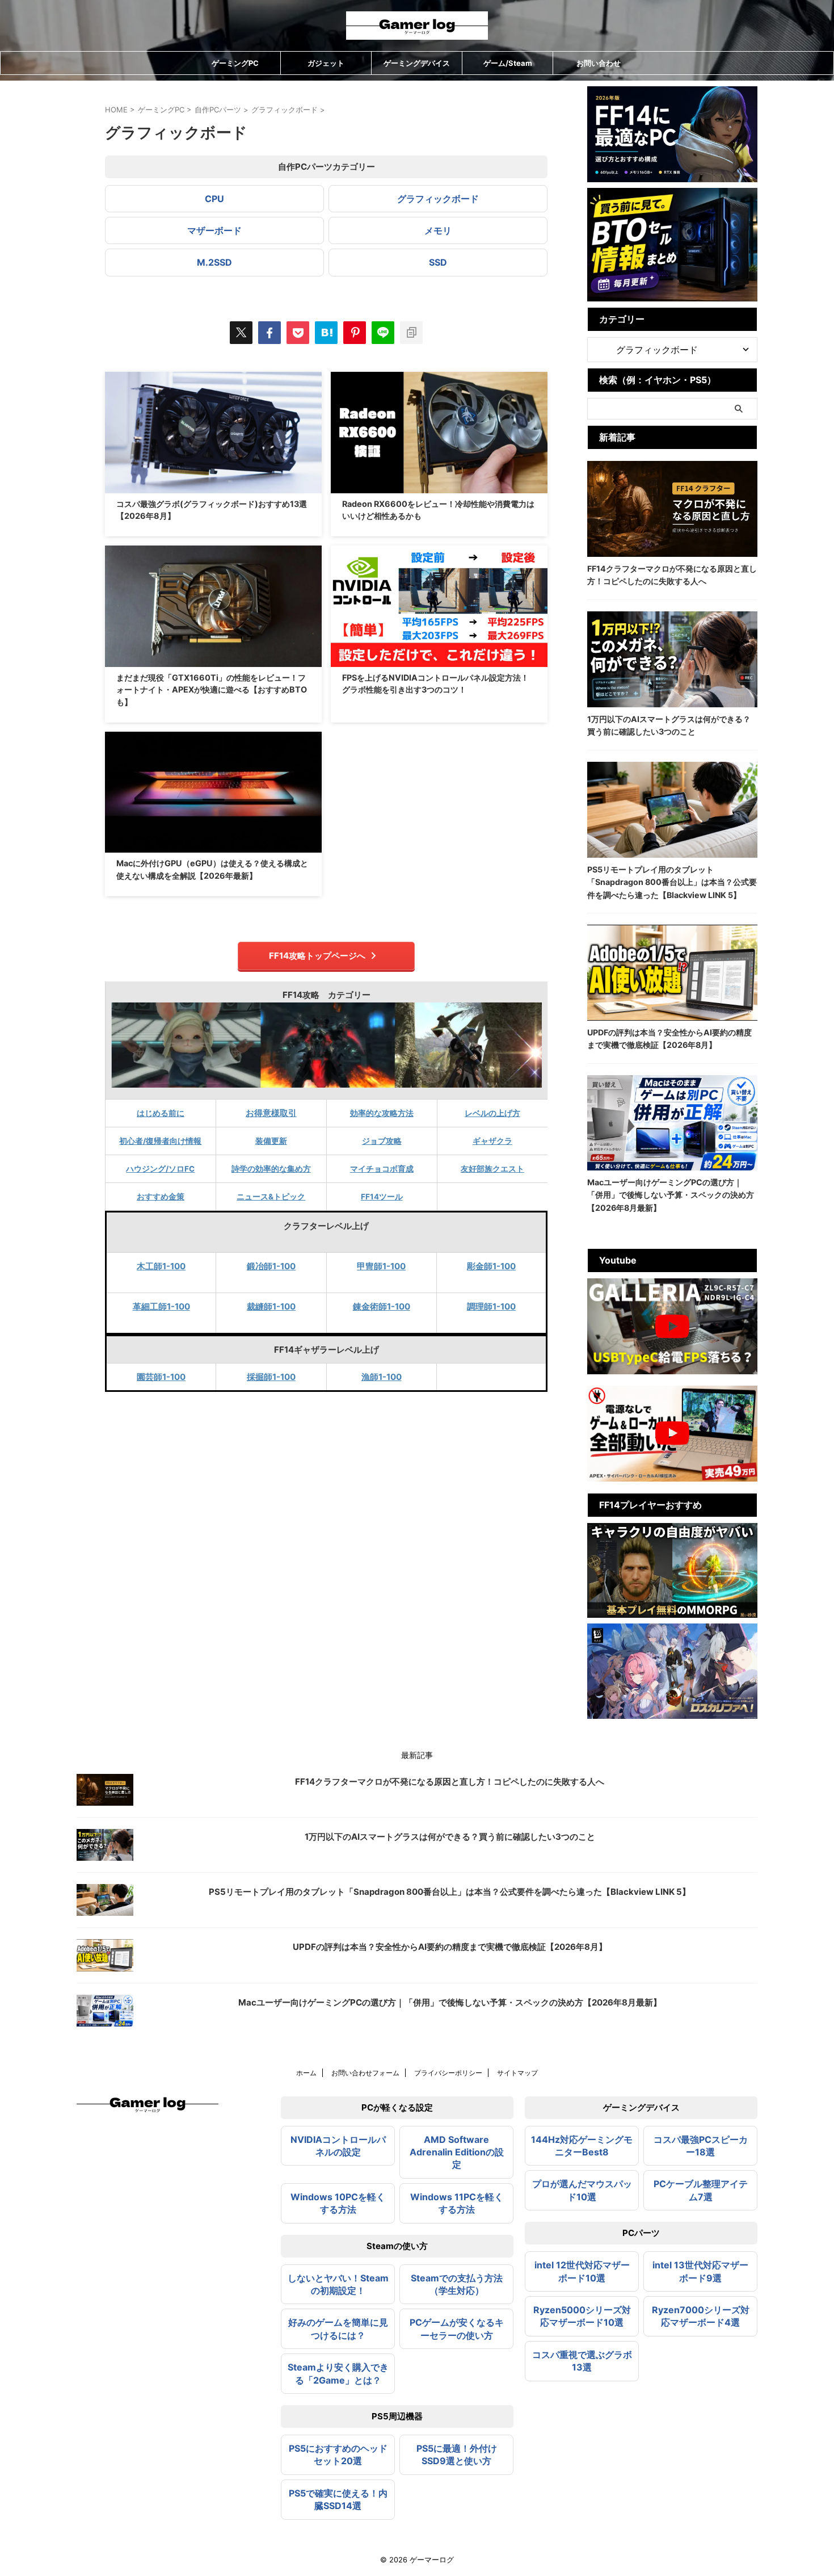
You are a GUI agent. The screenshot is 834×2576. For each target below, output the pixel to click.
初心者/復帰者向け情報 (160, 1141)
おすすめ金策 (161, 1197)
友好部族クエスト (492, 1169)
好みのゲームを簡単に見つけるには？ (338, 2329)
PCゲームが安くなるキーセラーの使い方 (457, 2329)
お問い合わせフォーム (365, 2073)
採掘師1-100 (271, 1377)
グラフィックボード (438, 199)
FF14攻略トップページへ (317, 956)
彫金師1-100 (491, 1266)
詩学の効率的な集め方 (271, 1169)
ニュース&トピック (271, 1197)
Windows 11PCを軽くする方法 (457, 2203)
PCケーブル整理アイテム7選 (701, 2190)
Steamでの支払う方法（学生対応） (457, 2284)
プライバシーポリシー (448, 2073)
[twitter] (241, 333)
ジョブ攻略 (382, 1141)
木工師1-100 (161, 1266)
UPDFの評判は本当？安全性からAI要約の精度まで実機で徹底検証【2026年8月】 (450, 1947)
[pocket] (298, 333)
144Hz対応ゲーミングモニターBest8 (582, 2146)
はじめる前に (161, 1113)
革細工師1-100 (161, 1306)
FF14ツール (382, 1197)
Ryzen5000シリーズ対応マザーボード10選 (582, 2316)
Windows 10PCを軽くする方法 (338, 2203)
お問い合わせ (599, 63)
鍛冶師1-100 (271, 1266)
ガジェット (326, 63)
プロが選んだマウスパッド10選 (582, 2190)
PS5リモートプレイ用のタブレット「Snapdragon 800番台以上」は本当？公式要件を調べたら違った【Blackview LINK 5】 (672, 882)
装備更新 (271, 1141)
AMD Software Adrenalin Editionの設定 (457, 2152)
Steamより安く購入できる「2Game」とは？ (338, 2373)
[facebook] (269, 333)
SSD (438, 262)
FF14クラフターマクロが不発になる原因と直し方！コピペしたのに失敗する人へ (450, 1782)
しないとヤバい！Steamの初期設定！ (338, 2284)
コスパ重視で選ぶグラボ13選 (582, 2361)
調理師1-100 (491, 1306)
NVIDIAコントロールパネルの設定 (338, 2146)
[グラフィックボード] (326, 333)
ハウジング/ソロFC (160, 1169)
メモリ (438, 230)
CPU (214, 199)
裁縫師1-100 (271, 1306)
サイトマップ (517, 2073)
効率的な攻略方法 (382, 1113)
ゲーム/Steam (508, 63)
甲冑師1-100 (381, 1266)
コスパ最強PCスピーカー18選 (701, 2146)
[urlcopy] (411, 333)
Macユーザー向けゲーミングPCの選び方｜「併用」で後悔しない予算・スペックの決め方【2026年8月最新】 (671, 1195)
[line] (383, 333)
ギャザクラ (492, 1141)
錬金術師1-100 (382, 1306)
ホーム (306, 2073)
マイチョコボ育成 (382, 1169)
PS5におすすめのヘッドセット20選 (338, 2455)
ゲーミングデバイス (417, 63)
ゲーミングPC (235, 63)
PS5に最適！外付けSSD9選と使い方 (457, 2455)
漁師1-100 (382, 1377)
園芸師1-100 (161, 1377)
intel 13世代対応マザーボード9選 (700, 2271)
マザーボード (214, 230)
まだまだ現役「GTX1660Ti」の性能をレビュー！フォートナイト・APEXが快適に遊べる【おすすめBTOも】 (212, 690)
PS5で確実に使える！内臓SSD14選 (338, 2499)
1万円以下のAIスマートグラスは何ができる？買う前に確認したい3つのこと (450, 1837)
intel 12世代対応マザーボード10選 (582, 2271)
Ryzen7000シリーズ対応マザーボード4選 (701, 2316)
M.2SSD (214, 262)
